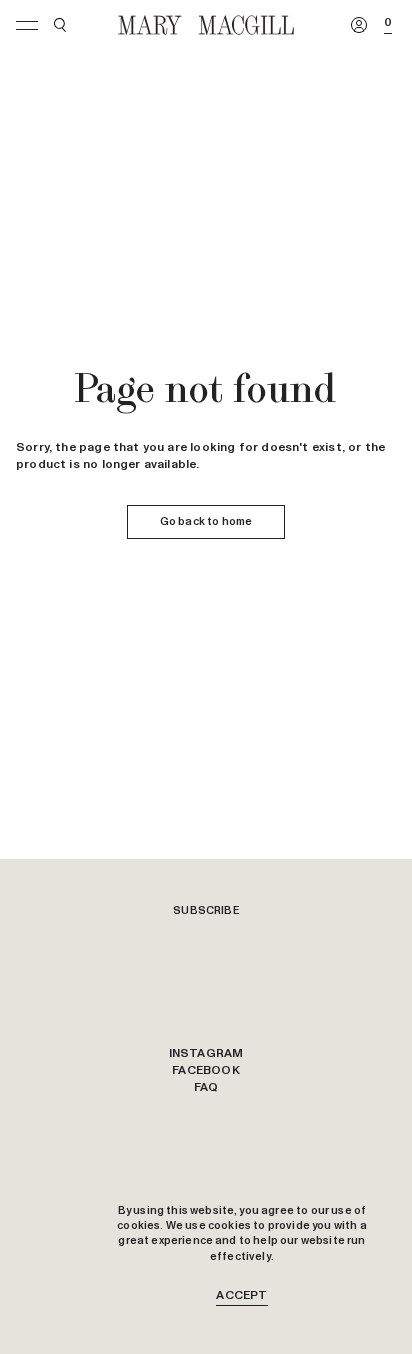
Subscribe (206, 910)
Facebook (205, 1071)
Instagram (206, 1054)
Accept (241, 1296)
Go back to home (206, 521)
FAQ (206, 1088)
